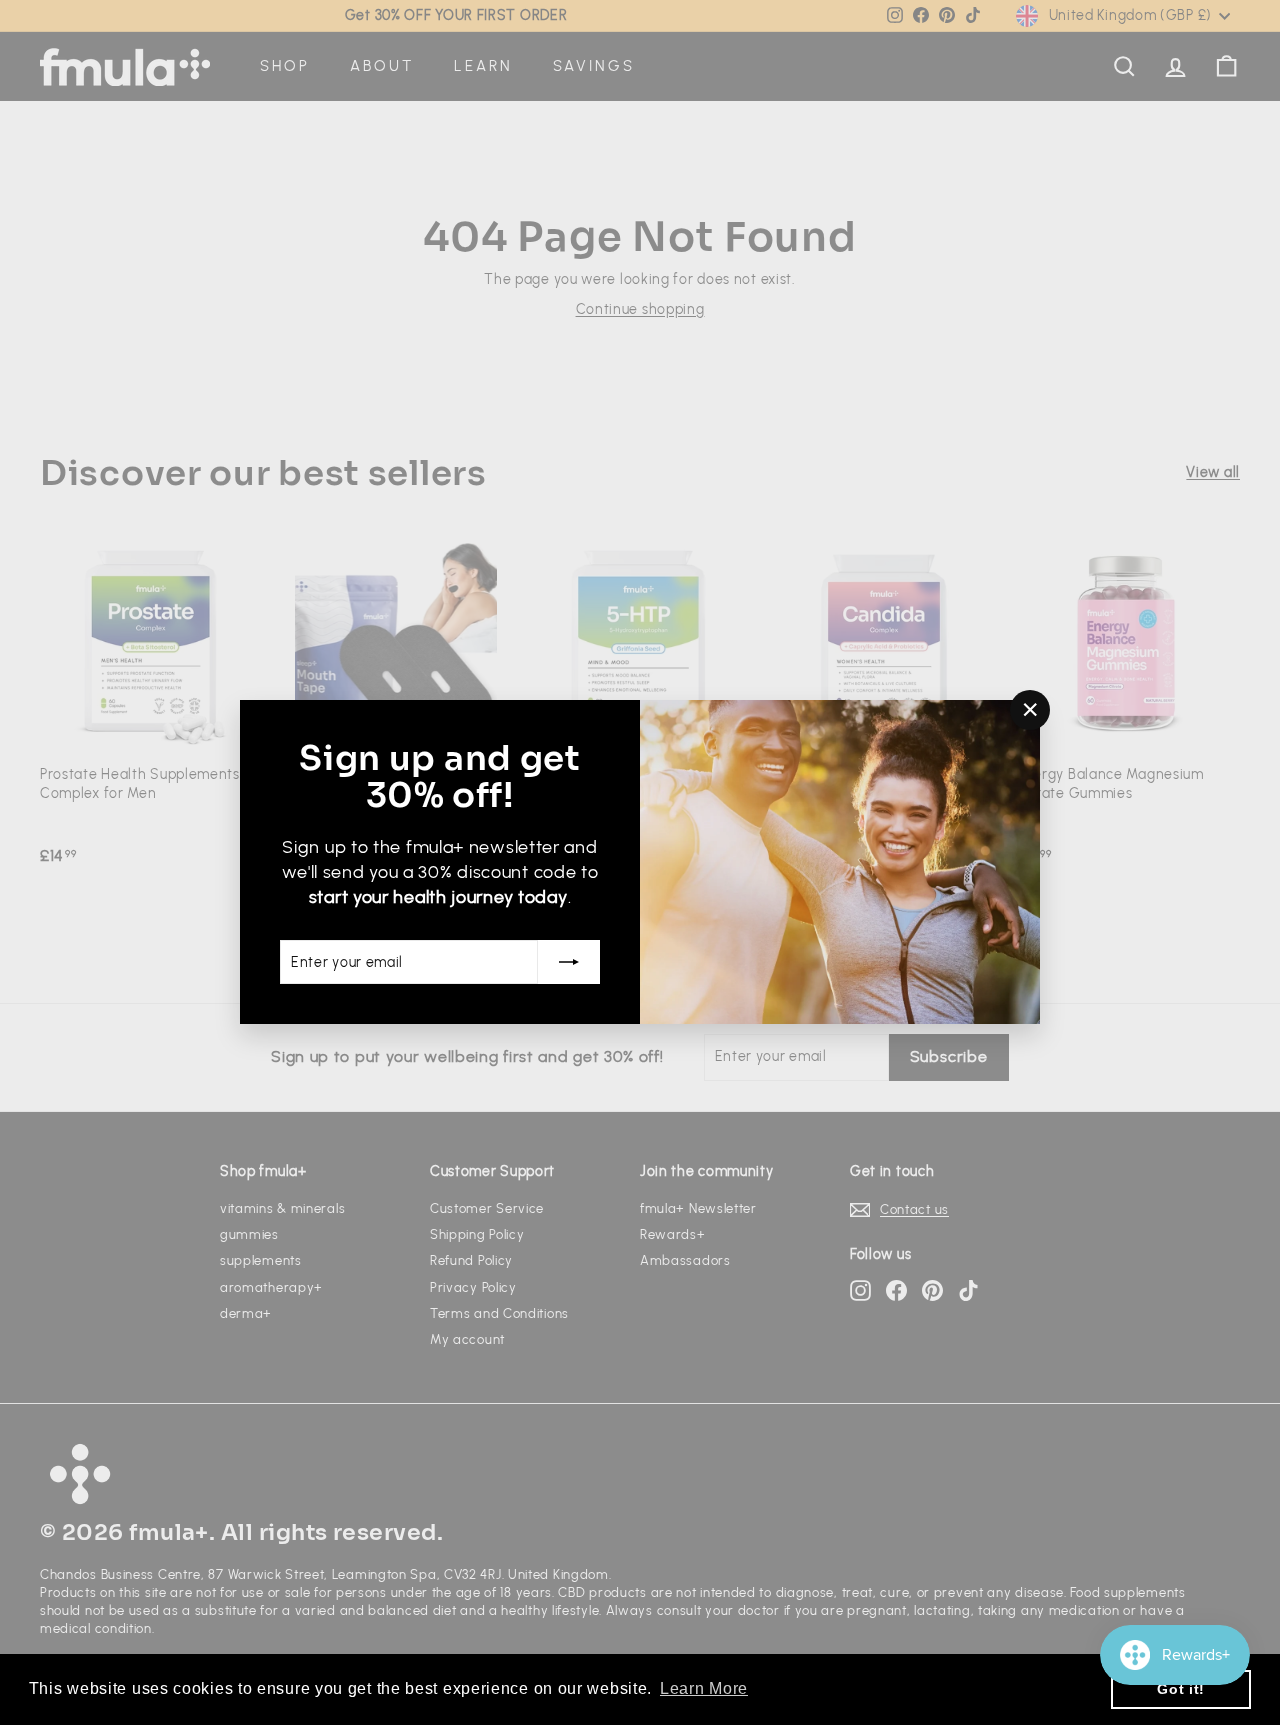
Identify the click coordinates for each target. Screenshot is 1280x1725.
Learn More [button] (704, 1688)
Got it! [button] (1181, 1689)
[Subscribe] (569, 963)
